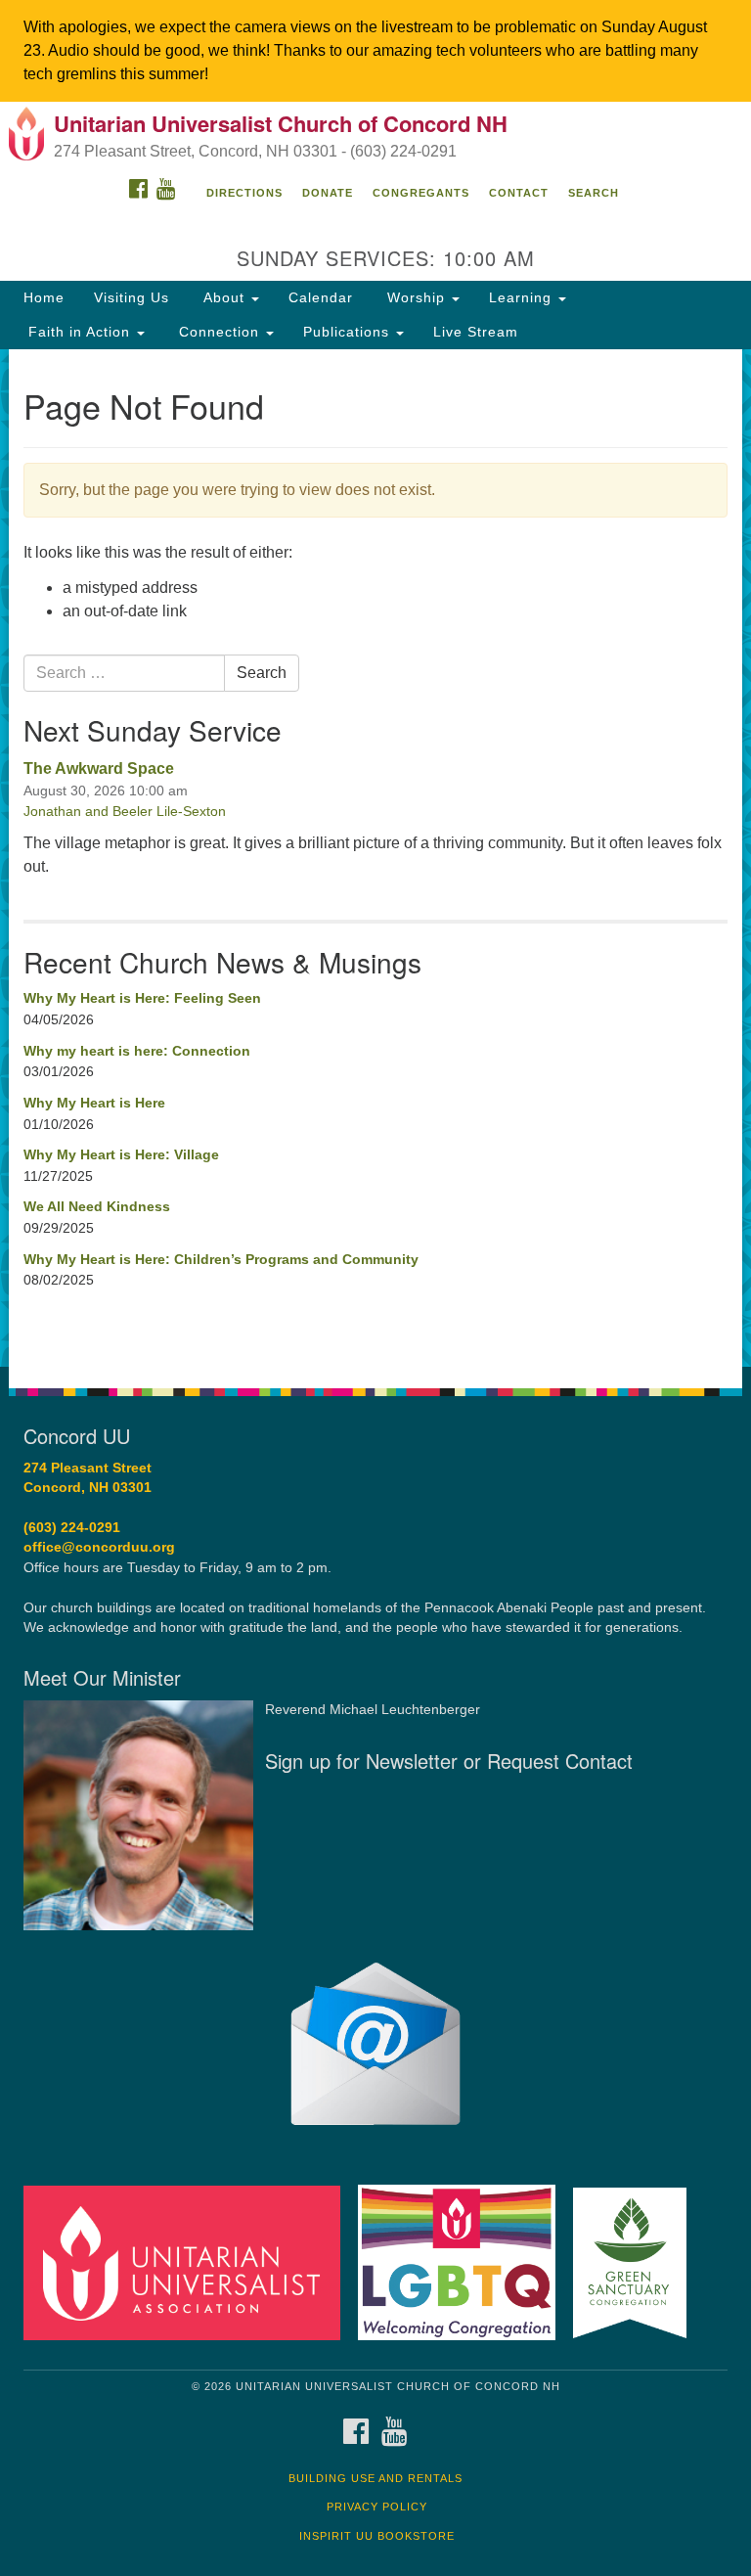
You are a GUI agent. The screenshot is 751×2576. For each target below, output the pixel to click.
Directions (244, 193)
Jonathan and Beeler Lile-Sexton (125, 811)
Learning (523, 297)
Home (44, 297)
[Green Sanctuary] (637, 2261)
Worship (416, 297)
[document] (375, 858)
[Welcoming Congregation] (464, 2261)
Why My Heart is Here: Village (121, 1154)
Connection (219, 332)
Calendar (321, 297)
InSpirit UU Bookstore (377, 2536)
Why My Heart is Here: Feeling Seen (142, 998)
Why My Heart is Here (94, 1103)
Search (594, 193)
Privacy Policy (377, 2507)
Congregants (421, 193)
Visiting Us (132, 297)
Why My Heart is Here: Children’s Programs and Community (221, 1259)
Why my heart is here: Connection (137, 1051)
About (224, 297)
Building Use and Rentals (375, 2478)
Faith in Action (79, 332)
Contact (519, 193)
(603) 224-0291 (72, 1528)
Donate (328, 193)
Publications (349, 332)
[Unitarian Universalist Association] (189, 2261)
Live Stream (476, 332)
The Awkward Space (99, 768)
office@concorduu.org (99, 1547)
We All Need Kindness (97, 1206)
